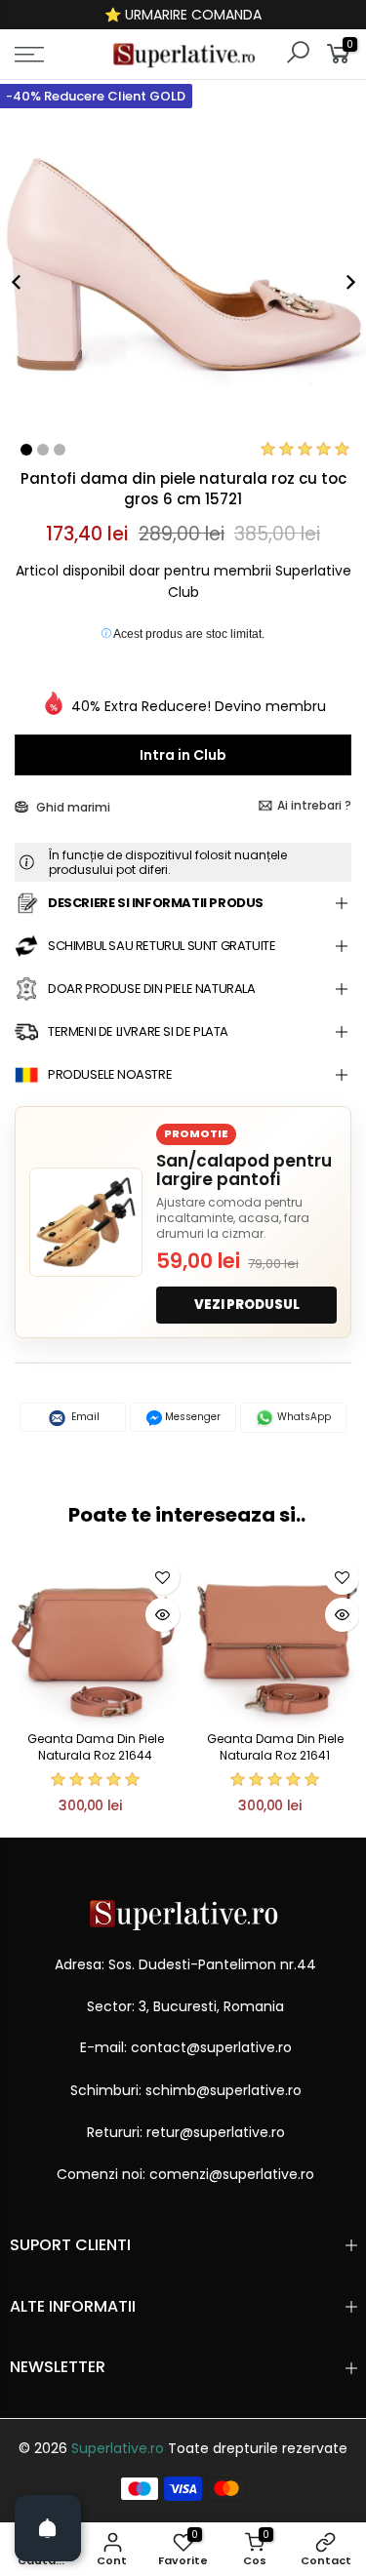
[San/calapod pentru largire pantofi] (86, 1222)
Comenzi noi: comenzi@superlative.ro (185, 2174)
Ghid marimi (72, 807)
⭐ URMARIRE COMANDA (183, 15)
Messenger (191, 1417)
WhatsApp (303, 1417)
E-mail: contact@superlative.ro (186, 2047)
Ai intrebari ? (314, 805)
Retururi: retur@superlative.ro (186, 2132)
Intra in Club (183, 755)
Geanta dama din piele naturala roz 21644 (96, 1747)
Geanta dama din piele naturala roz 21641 (275, 1747)
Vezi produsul (247, 1305)
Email (84, 1417)
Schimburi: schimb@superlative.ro (186, 2090)
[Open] (48, 2528)
